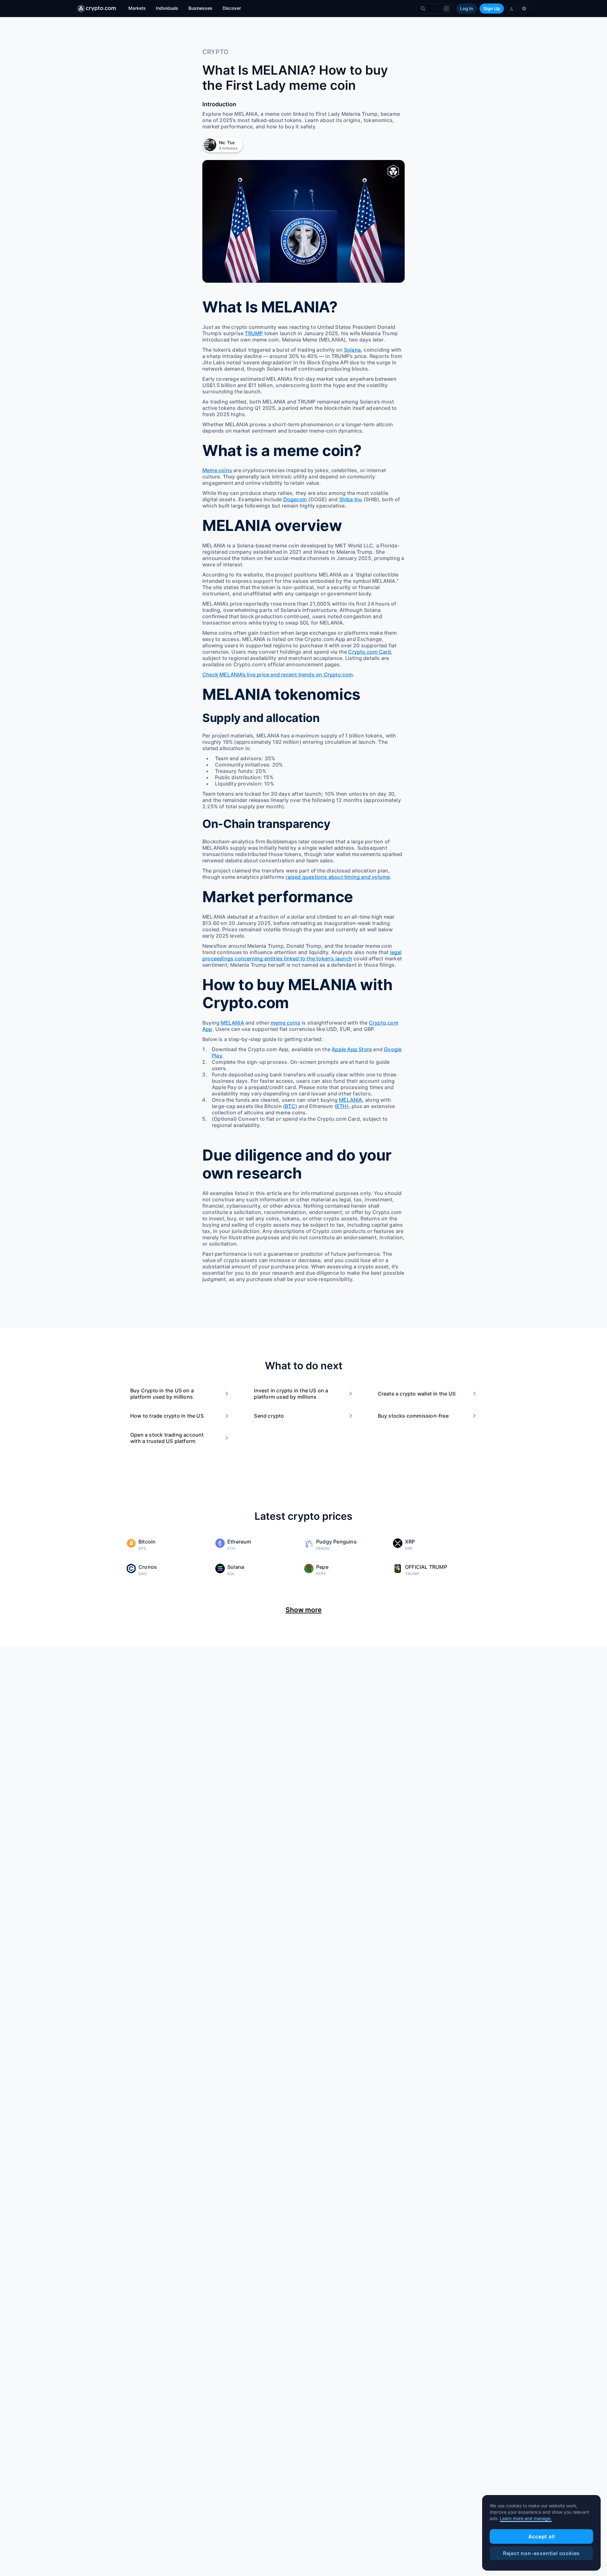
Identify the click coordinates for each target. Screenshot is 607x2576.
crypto (215, 52)
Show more (303, 1610)
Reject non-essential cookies (541, 2553)
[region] (541, 2533)
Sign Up (492, 8)
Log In (467, 8)
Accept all (542, 2536)
